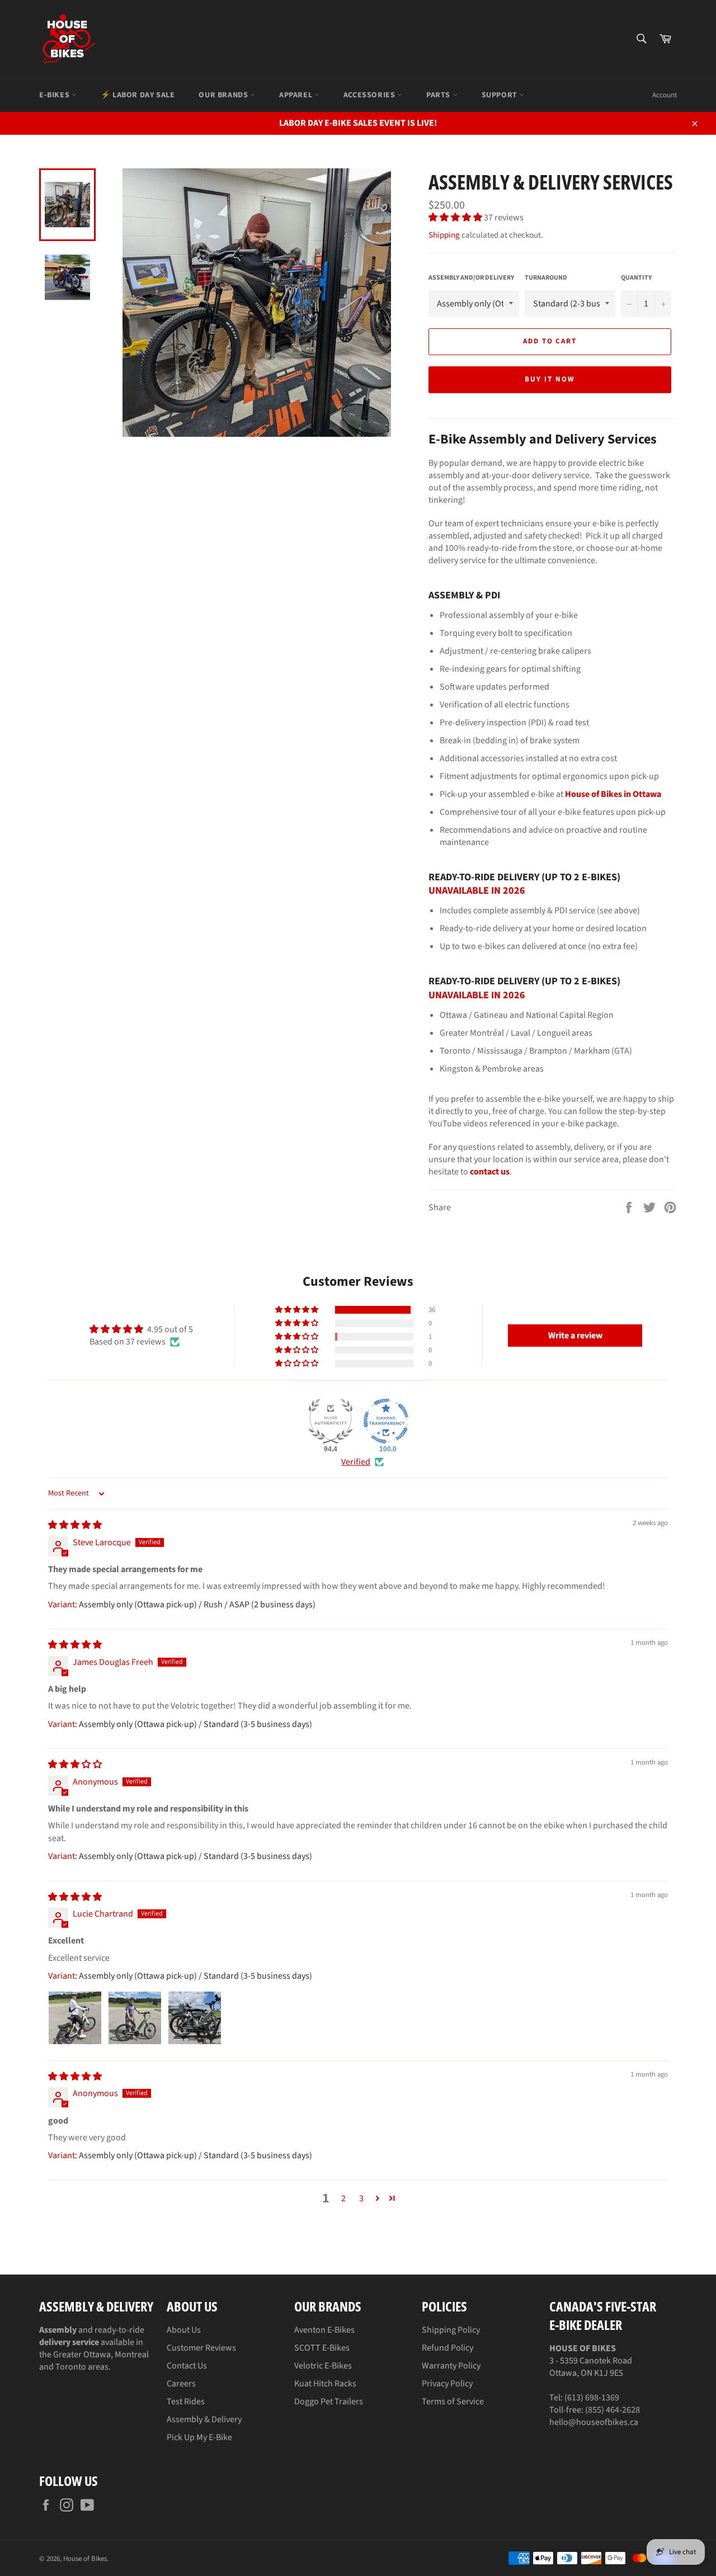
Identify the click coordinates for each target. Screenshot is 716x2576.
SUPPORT (501, 95)
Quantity (636, 278)
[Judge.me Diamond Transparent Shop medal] (386, 1421)
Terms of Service (453, 2402)
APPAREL (297, 95)
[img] (75, 1525)
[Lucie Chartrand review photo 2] (135, 2018)
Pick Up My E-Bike (199, 2437)
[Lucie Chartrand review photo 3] (195, 2018)
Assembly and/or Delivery (471, 278)
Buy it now (550, 379)
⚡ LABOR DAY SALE (138, 95)
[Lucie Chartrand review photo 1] (75, 2018)
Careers (181, 2384)
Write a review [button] (575, 1336)
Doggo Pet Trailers (329, 2402)
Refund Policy (447, 2348)
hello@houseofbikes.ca (594, 2422)
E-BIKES (55, 95)
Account (665, 95)
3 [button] (361, 2198)
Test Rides (186, 2402)
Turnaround (546, 278)
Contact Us (187, 2366)
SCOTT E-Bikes (322, 2348)
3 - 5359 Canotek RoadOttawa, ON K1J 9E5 (591, 2361)
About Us (184, 2330)
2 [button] (343, 2198)
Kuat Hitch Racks (325, 2384)
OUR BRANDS (224, 95)
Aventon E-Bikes (324, 2330)
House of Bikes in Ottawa (613, 794)
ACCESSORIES (370, 95)
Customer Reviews (201, 2348)
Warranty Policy (451, 2366)
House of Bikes (85, 2559)
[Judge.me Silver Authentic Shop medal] (331, 1421)
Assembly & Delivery (204, 2419)
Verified (356, 1462)
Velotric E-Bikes (323, 2366)
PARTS (439, 95)
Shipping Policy (451, 2330)
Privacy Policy (447, 2384)
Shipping (444, 235)
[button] (456, 218)
